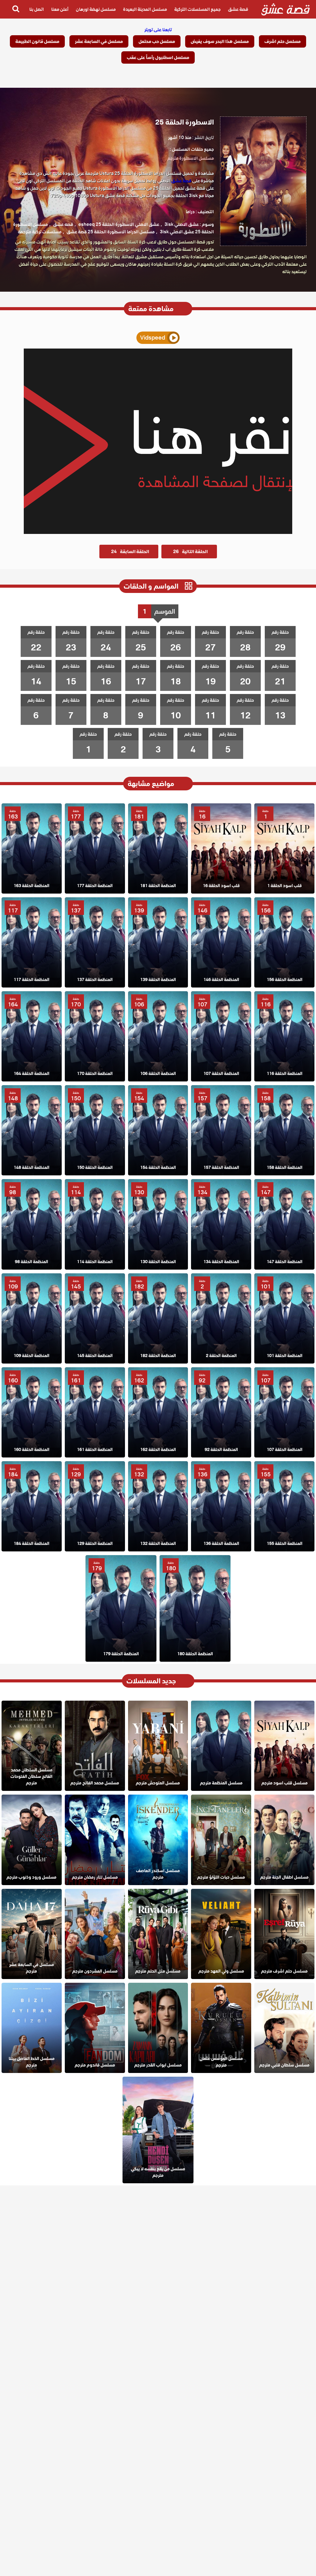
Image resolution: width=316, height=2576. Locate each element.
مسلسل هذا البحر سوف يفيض (220, 41)
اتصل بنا (37, 9)
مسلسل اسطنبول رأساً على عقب (158, 57)
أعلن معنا (60, 9)
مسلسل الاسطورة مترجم (191, 158)
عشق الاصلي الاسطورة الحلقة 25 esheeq (119, 224)
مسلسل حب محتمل (157, 41)
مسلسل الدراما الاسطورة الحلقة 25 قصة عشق (111, 232)
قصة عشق (238, 9)
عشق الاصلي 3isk (182, 224)
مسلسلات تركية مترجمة (40, 232)
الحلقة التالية (190, 552)
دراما (190, 212)
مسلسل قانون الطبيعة (37, 41)
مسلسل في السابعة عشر (99, 41)
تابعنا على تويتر (158, 30)
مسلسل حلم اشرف (283, 41)
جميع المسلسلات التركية (197, 9)
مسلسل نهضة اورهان (96, 9)
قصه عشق (63, 224)
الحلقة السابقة (130, 552)
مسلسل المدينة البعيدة (145, 9)
